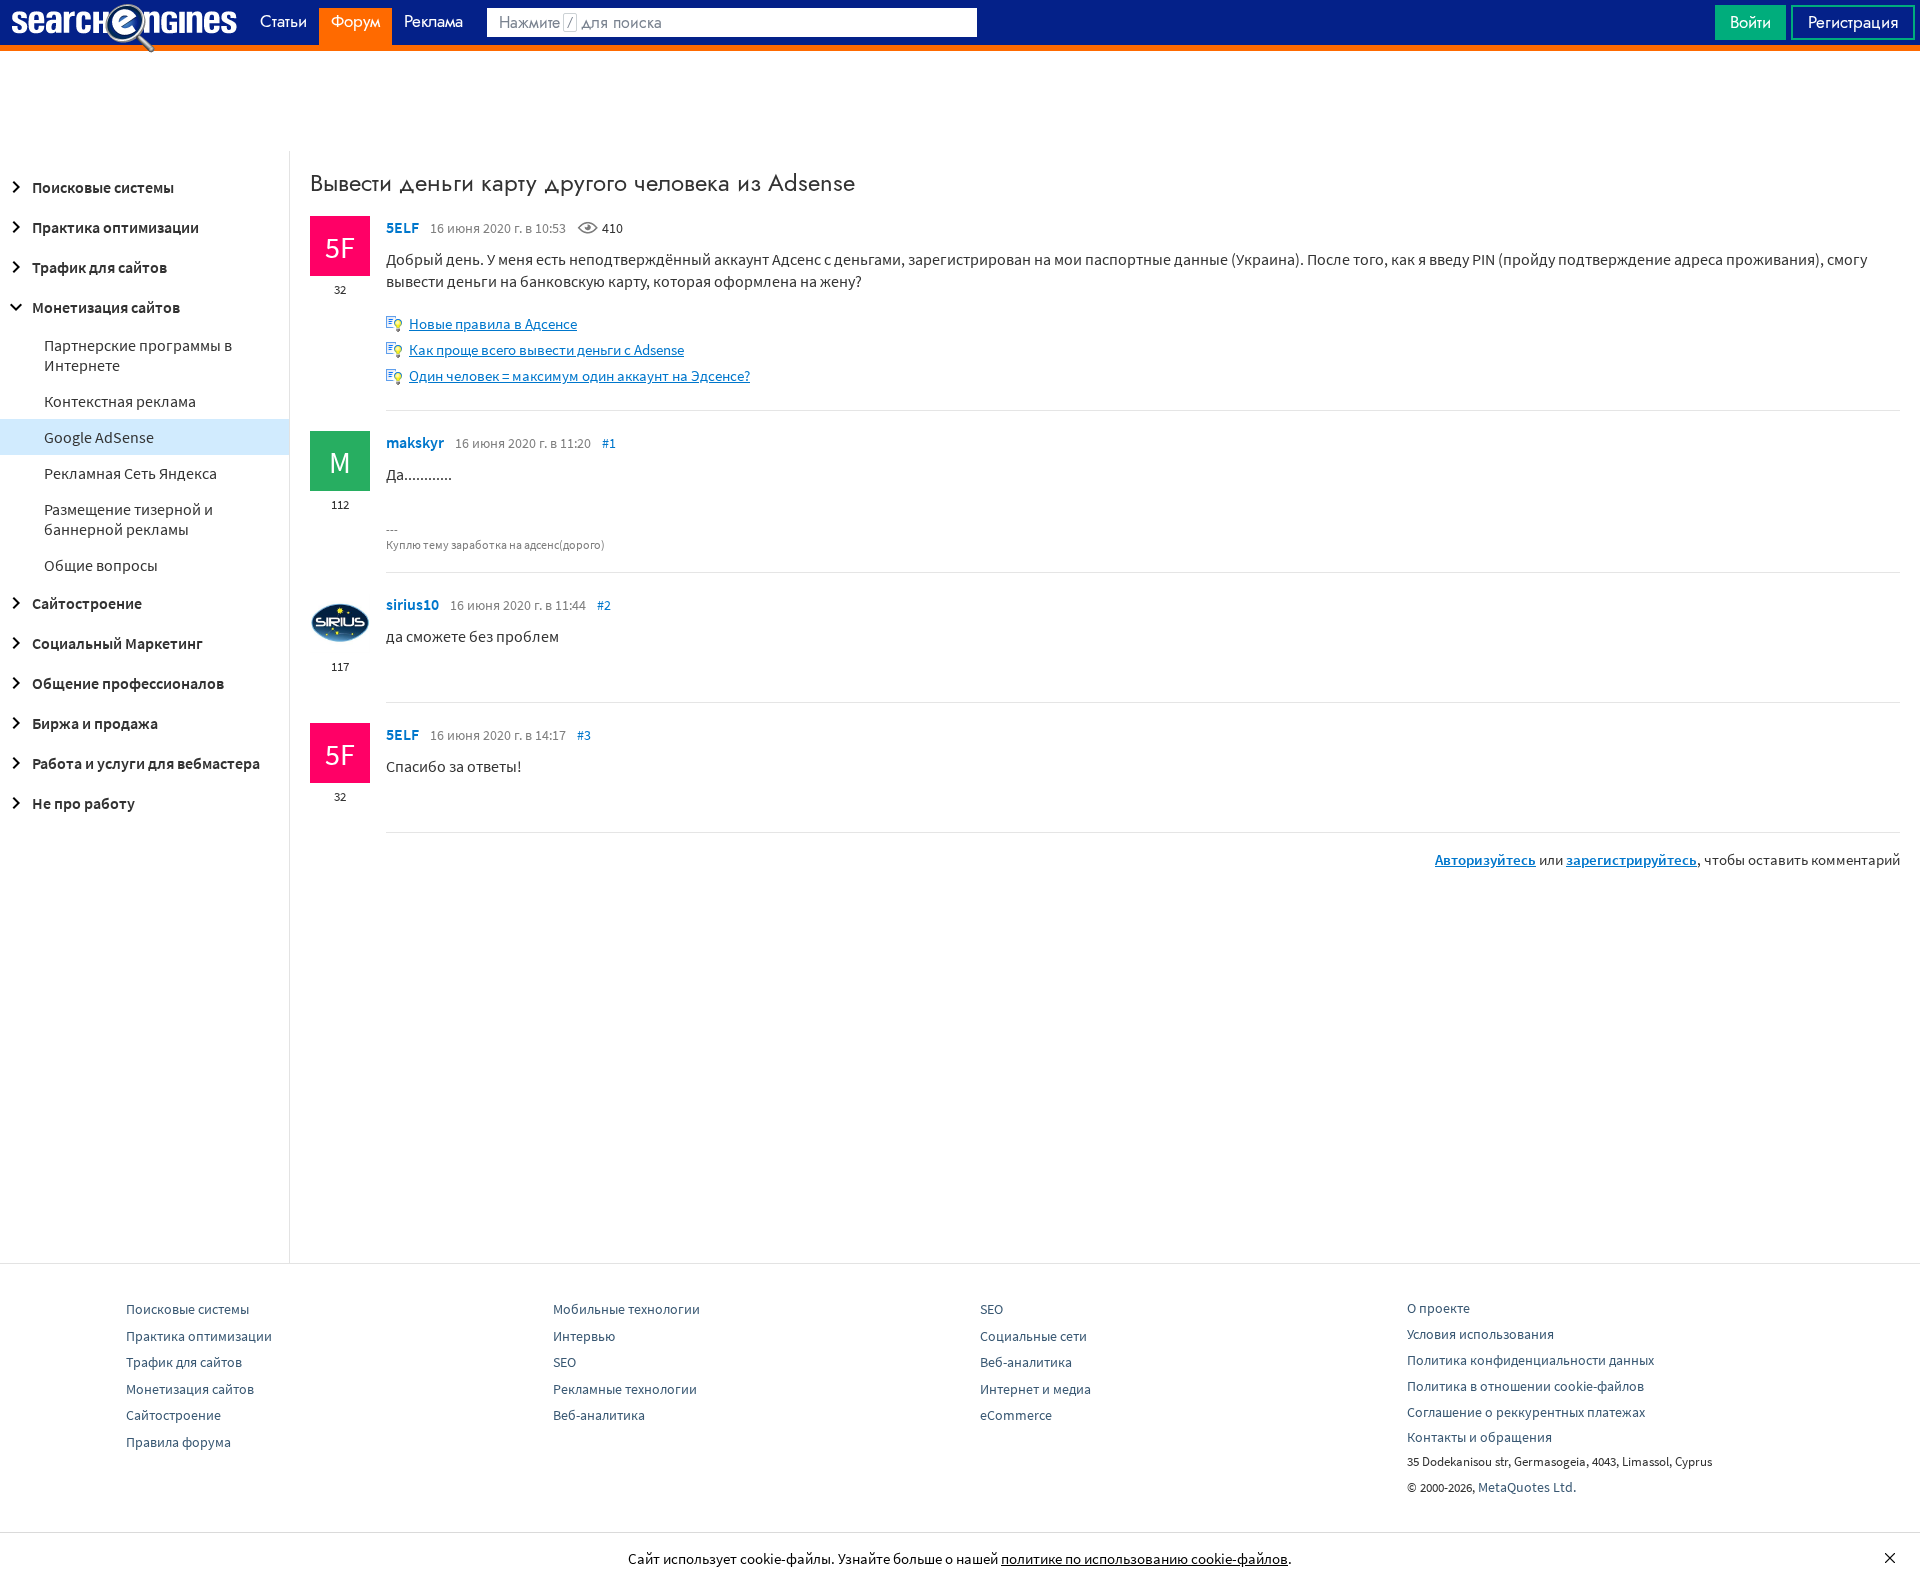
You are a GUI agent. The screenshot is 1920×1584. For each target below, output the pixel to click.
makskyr (415, 442)
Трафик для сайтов (99, 267)
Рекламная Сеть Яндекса (130, 473)
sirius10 (412, 604)
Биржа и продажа (95, 723)
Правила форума (178, 1442)
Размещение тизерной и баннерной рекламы (128, 519)
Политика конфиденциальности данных (1530, 1360)
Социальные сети (1033, 1336)
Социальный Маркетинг (117, 643)
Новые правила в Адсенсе (493, 323)
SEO (564, 1362)
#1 (609, 443)
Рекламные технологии (625, 1389)
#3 (584, 735)
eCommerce (1016, 1415)
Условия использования (1480, 1334)
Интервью (584, 1336)
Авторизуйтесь (1485, 859)
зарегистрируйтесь (1631, 859)
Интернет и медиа (1035, 1389)
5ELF (402, 227)
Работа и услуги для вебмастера (146, 763)
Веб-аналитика (599, 1415)
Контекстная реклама (120, 401)
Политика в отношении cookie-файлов (1525, 1386)
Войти (1750, 22)
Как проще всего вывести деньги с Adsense (546, 349)
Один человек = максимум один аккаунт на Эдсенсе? (579, 375)
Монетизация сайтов (106, 307)
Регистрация (1853, 22)
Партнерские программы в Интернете (138, 355)
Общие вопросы (101, 565)
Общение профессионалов (128, 683)
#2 (604, 605)
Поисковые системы (103, 187)
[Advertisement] (960, 101)
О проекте (1438, 1308)
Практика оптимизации (115, 227)
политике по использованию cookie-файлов (1144, 1558)
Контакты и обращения (1479, 1437)
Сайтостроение (87, 603)
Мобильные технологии (626, 1309)
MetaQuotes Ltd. (1527, 1487)
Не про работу (83, 803)
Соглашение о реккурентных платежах (1526, 1412)
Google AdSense (99, 437)
